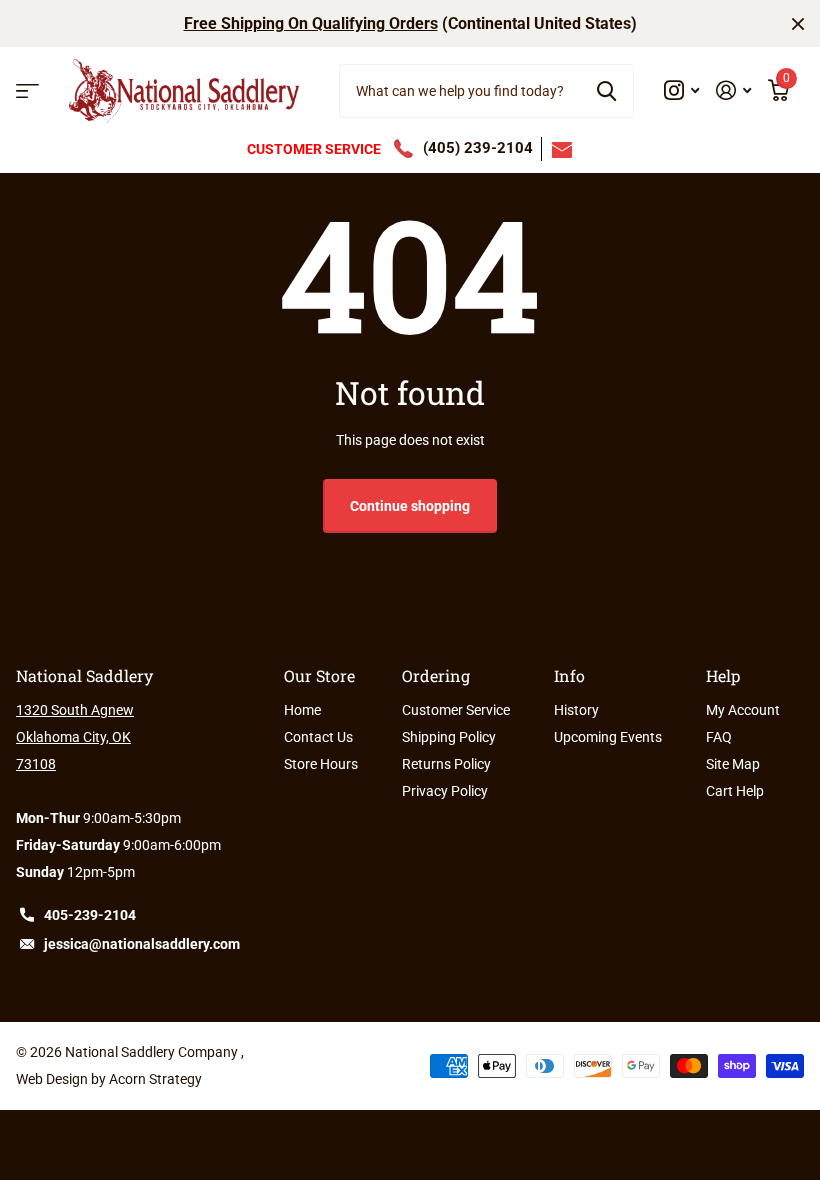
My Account (743, 710)
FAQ (719, 737)
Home (302, 710)
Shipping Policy (449, 737)
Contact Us (318, 737)
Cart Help (735, 791)
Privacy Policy (445, 791)
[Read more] (682, 90)
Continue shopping (410, 506)
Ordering (436, 675)
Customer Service (456, 710)
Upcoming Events (608, 737)
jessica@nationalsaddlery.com (142, 944)
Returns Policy (446, 764)
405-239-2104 (90, 915)
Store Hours (321, 764)
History (576, 710)
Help (723, 675)
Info (569, 675)
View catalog (27, 91)
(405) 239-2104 (478, 148)
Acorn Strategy (155, 1079)
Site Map (733, 764)
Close (798, 23)
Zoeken (606, 91)
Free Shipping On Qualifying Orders (311, 23)
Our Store (319, 675)
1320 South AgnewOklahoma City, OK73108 (75, 737)
